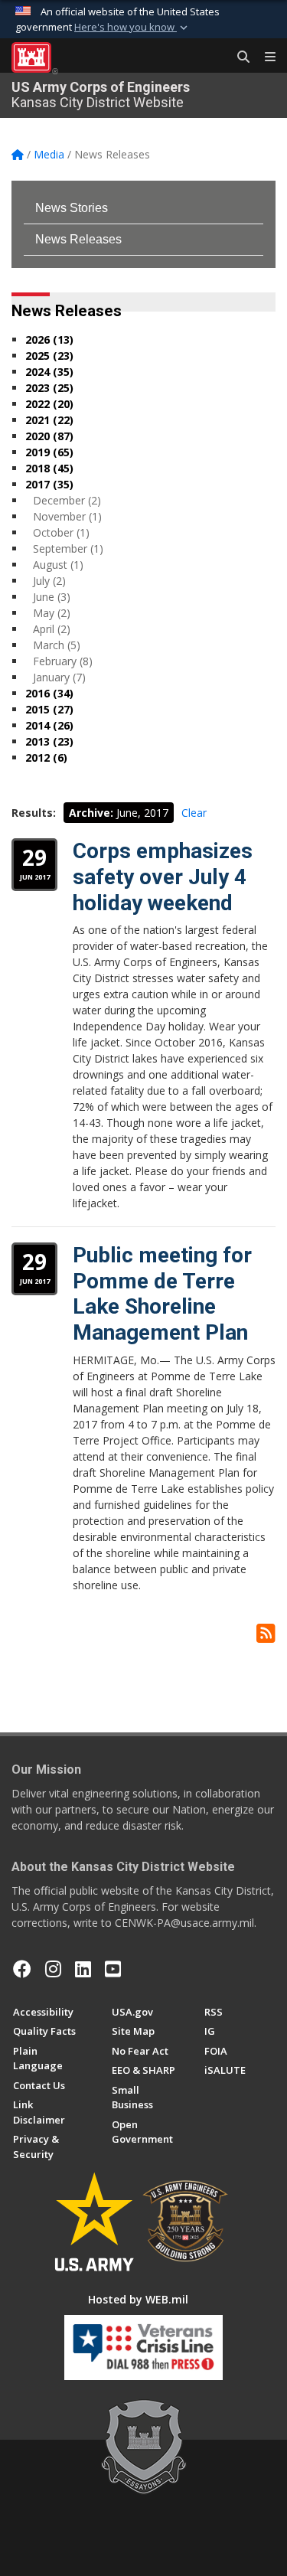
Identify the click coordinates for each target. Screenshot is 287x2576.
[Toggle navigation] (264, 57)
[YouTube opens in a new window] (113, 1969)
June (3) (52, 597)
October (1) (61, 532)
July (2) (49, 581)
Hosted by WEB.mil (138, 2299)
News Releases (78, 239)
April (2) (52, 629)
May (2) (52, 613)
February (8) (63, 661)
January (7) (59, 677)
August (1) (58, 565)
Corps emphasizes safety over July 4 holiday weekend (163, 877)
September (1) (68, 549)
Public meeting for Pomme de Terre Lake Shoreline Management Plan (162, 1294)
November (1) (67, 516)
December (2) (67, 500)
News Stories (72, 208)
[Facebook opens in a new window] (22, 1969)
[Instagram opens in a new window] (53, 1969)
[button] (132, 28)
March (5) (57, 645)
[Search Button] (238, 57)
